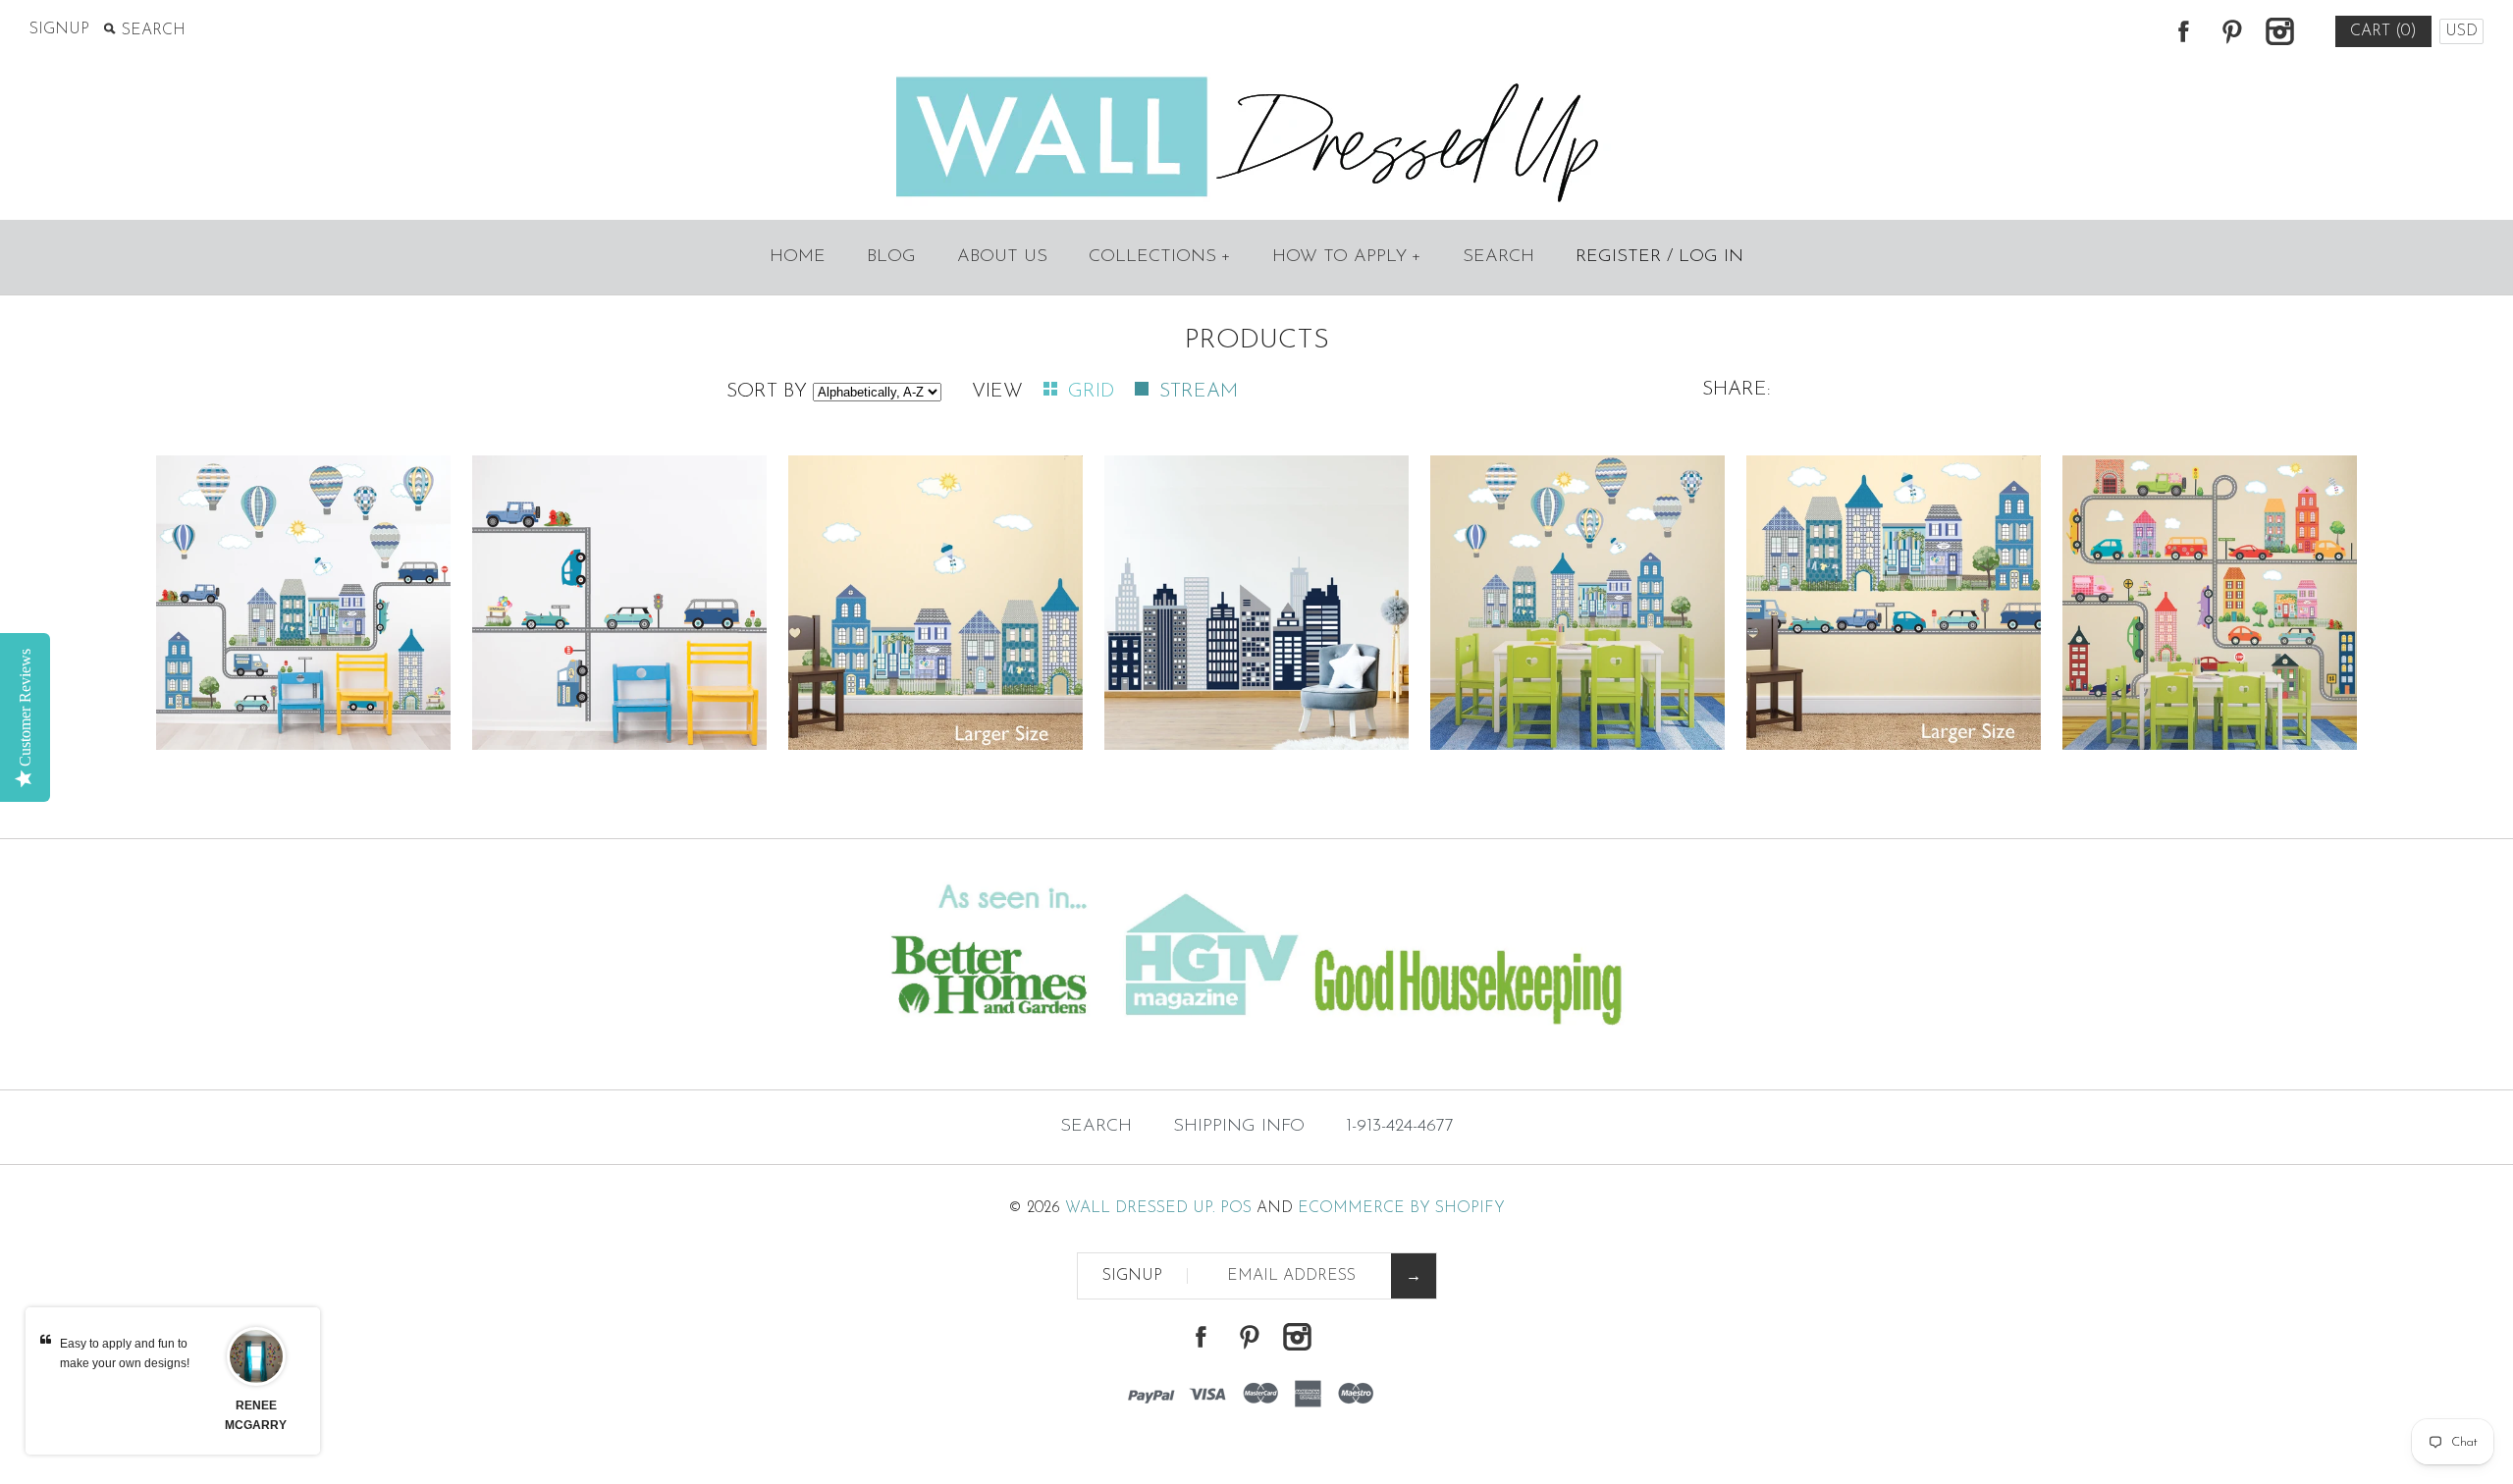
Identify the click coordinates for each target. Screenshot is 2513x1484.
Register (1618, 257)
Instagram (2279, 31)
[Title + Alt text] (430, 1050)
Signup (59, 29)
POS (1236, 1208)
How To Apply (1347, 257)
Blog (891, 257)
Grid (1094, 392)
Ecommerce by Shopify (1401, 1208)
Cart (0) (2383, 31)
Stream (1199, 392)
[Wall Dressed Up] (1257, 79)
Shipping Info (1239, 1127)
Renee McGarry (256, 1415)
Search (1498, 257)
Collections (1160, 257)
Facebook (2183, 31)
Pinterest (2231, 31)
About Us (1002, 257)
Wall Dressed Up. (1140, 1208)
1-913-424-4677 (1400, 1127)
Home (798, 257)
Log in (1711, 257)
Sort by (767, 392)
